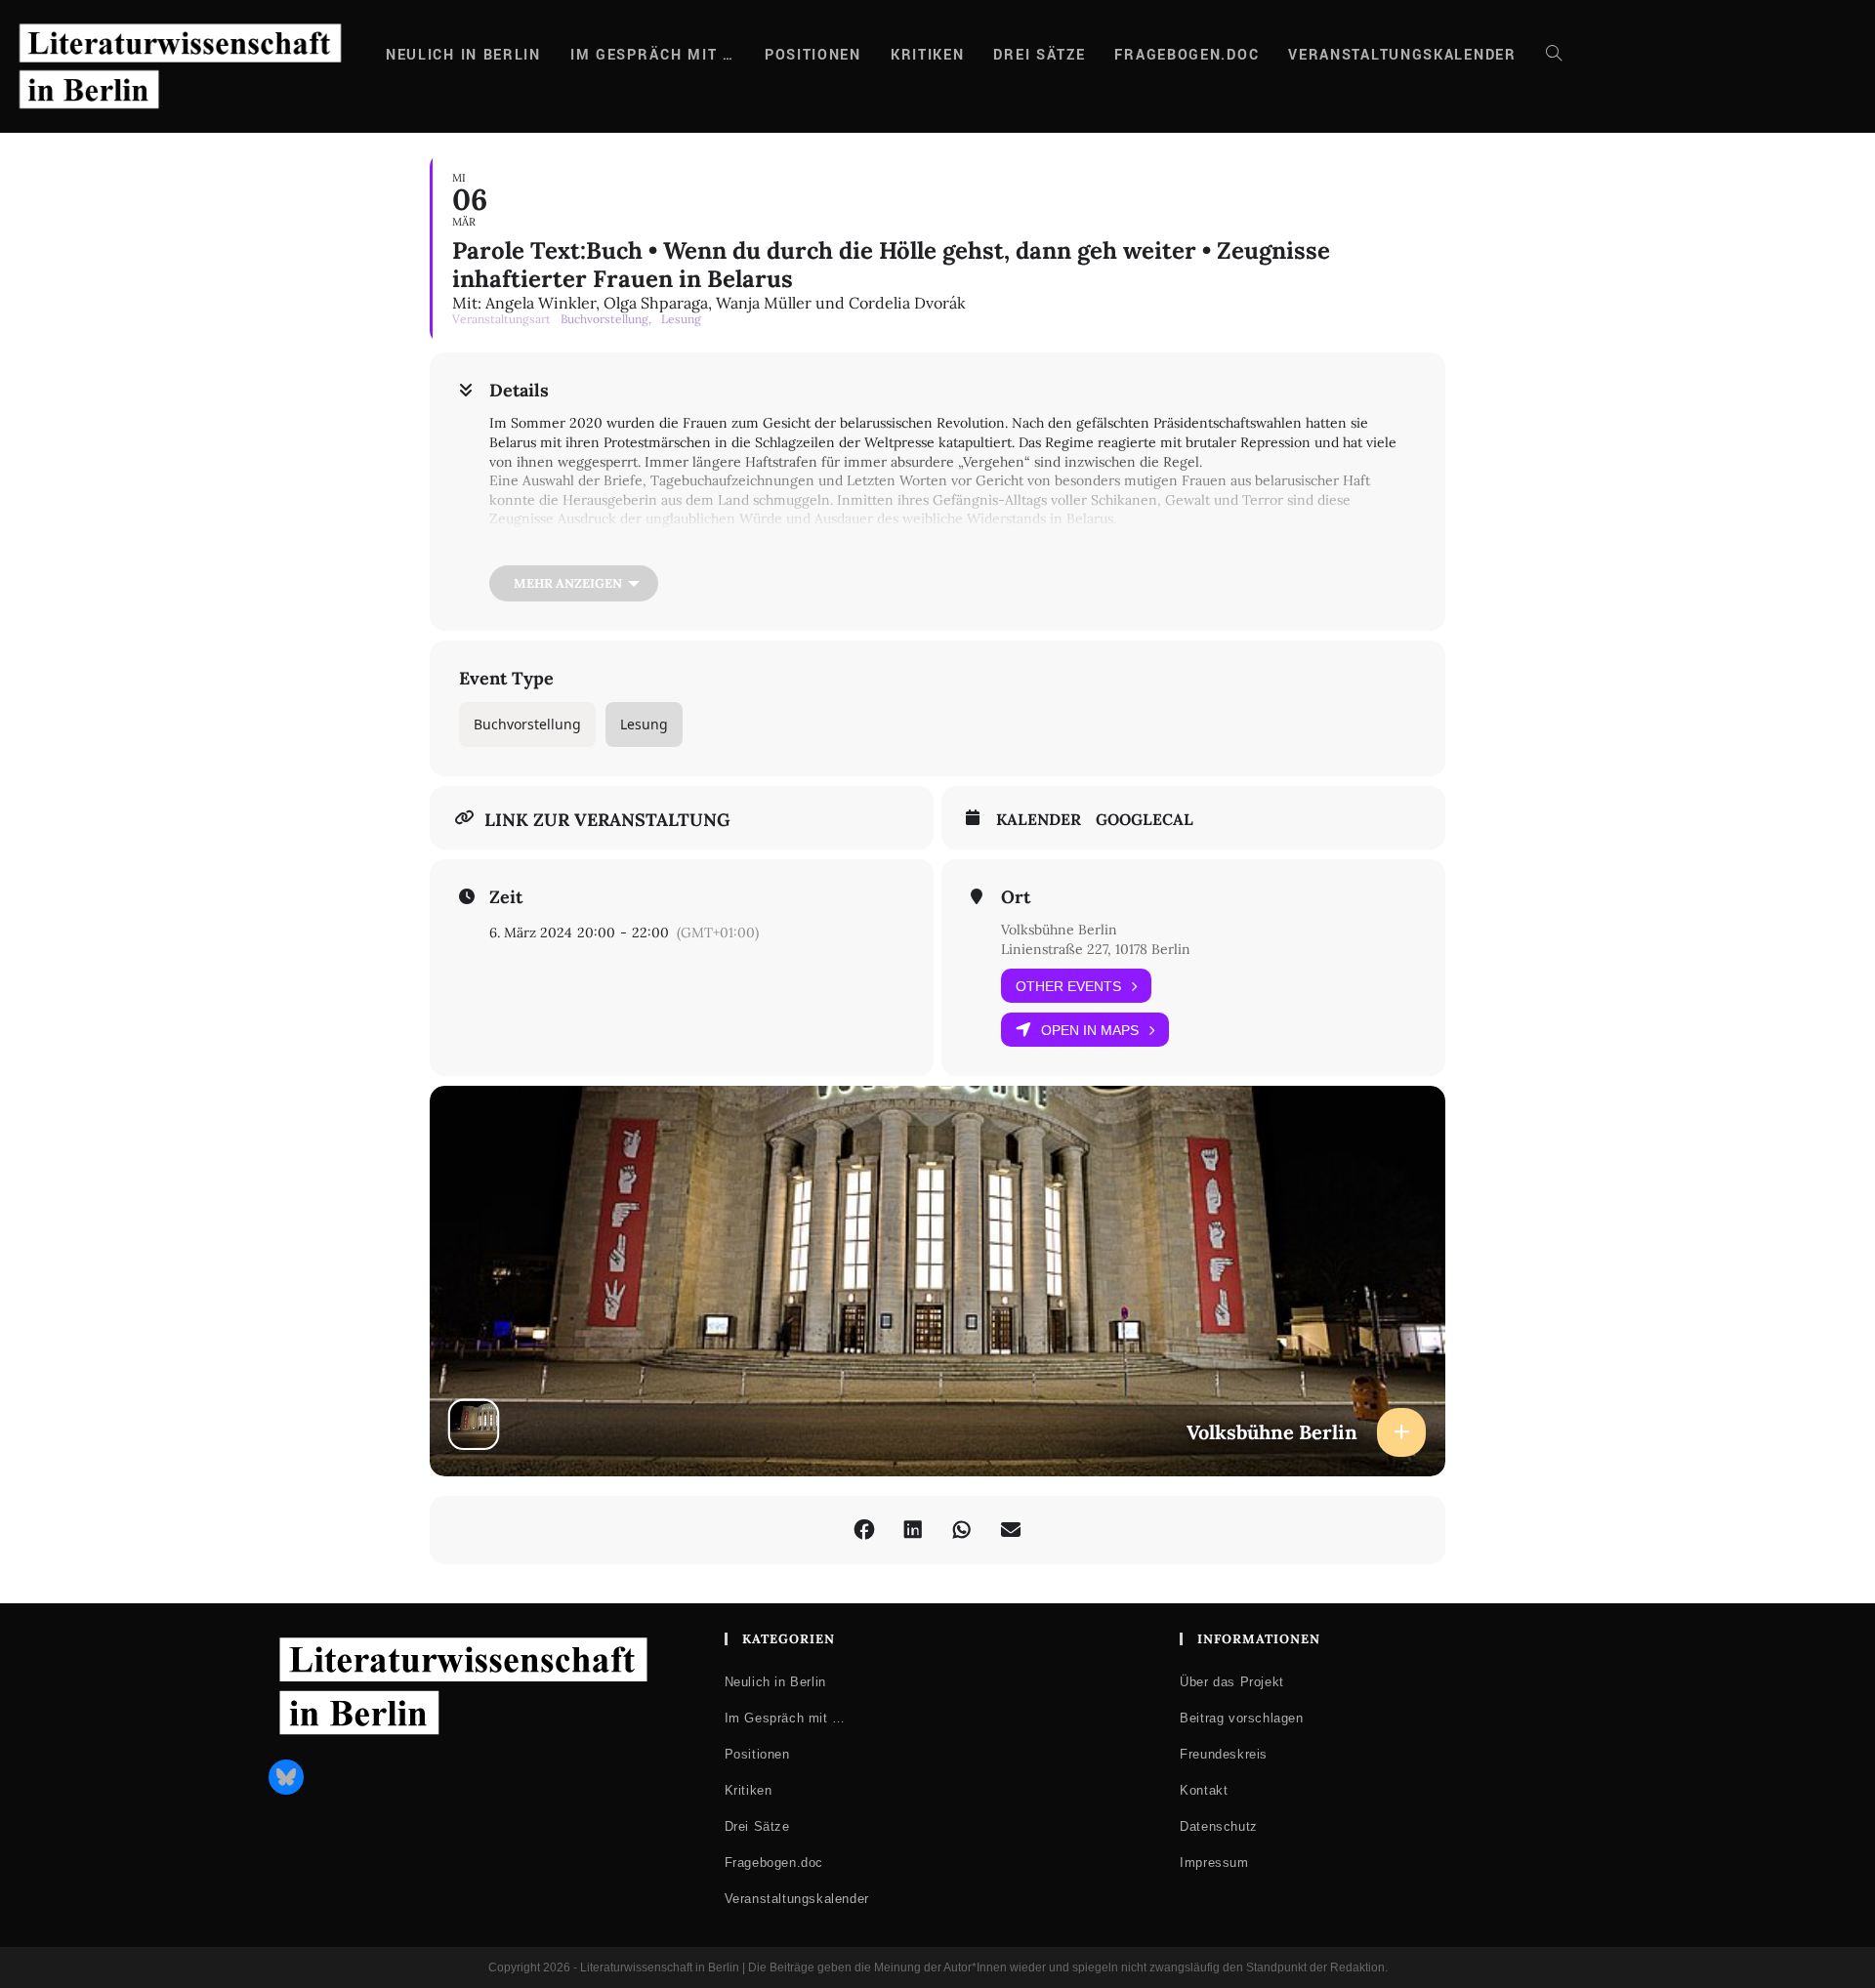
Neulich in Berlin (775, 1682)
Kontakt (1204, 1790)
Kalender (1039, 820)
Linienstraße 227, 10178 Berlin (1096, 949)
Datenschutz (1219, 1826)
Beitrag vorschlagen (1241, 1718)
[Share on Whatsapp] (962, 1530)
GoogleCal (1145, 820)
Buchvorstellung (527, 724)
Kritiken (749, 1790)
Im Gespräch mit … (785, 1718)
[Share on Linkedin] (913, 1530)
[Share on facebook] (864, 1530)
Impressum (1214, 1863)
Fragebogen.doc (774, 1863)
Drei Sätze (757, 1826)
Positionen (757, 1754)
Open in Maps (1090, 1030)
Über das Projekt (1232, 1682)
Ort (1016, 897)
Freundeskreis (1224, 1754)
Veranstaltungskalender (797, 1899)
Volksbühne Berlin (1059, 930)
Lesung (644, 724)
